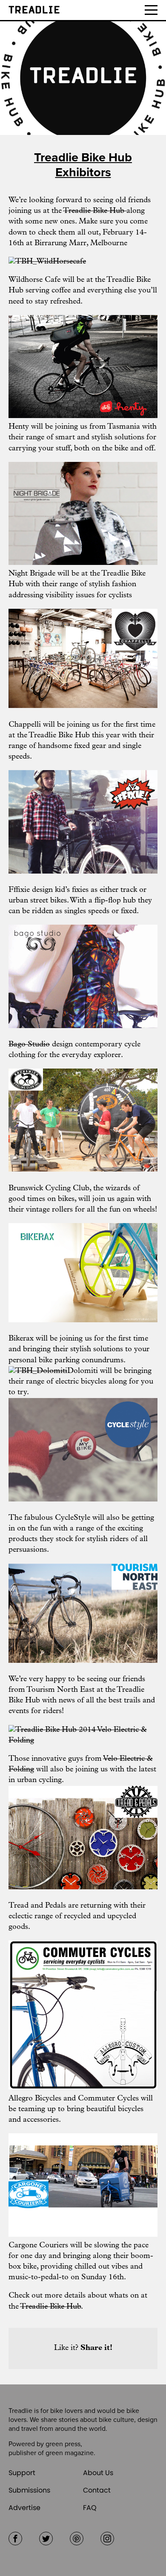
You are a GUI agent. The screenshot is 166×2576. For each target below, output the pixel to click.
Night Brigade (32, 574)
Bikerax (21, 1339)
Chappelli (25, 725)
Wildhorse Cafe (34, 280)
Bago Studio (29, 1045)
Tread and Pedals (37, 1906)
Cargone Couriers (38, 2246)
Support (22, 2473)
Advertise (24, 2508)
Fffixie (19, 890)
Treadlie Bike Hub (95, 211)
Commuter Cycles (108, 2099)
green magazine (70, 2453)
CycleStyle (73, 1518)
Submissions (29, 2490)
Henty (19, 427)
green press (63, 2444)
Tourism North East (62, 1690)
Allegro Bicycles (35, 2099)
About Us (98, 2473)
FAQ (90, 2508)
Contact (97, 2490)
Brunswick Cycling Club (49, 1189)
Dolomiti (83, 1371)
